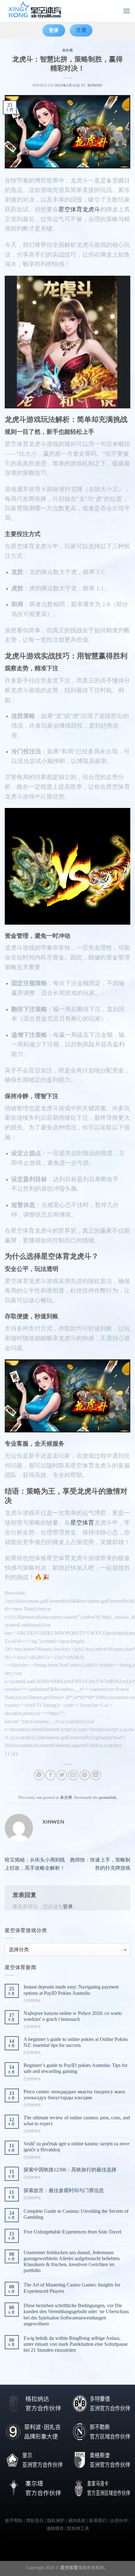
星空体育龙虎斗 (79, 209)
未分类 (68, 50)
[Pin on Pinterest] (85, 1775)
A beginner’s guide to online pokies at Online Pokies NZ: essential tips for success (76, 2042)
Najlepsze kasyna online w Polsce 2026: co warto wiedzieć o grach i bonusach (73, 2016)
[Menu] (127, 11)
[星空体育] (36, 11)
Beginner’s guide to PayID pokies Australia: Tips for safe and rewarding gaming (76, 2068)
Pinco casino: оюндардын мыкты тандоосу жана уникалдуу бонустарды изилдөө (74, 2095)
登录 (68, 1907)
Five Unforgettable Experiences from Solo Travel (72, 2232)
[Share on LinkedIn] (96, 1775)
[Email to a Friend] (73, 1775)
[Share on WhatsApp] (39, 1775)
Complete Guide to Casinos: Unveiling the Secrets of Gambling (76, 2214)
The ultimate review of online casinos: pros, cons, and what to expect (77, 2121)
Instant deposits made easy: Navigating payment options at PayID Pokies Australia (71, 1990)
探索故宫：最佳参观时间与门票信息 (64, 2190)
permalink (108, 1798)
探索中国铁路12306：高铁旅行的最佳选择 (70, 2170)
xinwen (95, 85)
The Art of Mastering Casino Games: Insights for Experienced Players (72, 2288)
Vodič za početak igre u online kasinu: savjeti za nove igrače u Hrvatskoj (76, 2147)
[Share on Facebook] (50, 1775)
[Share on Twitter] (62, 1775)
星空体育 (82, 1523)
